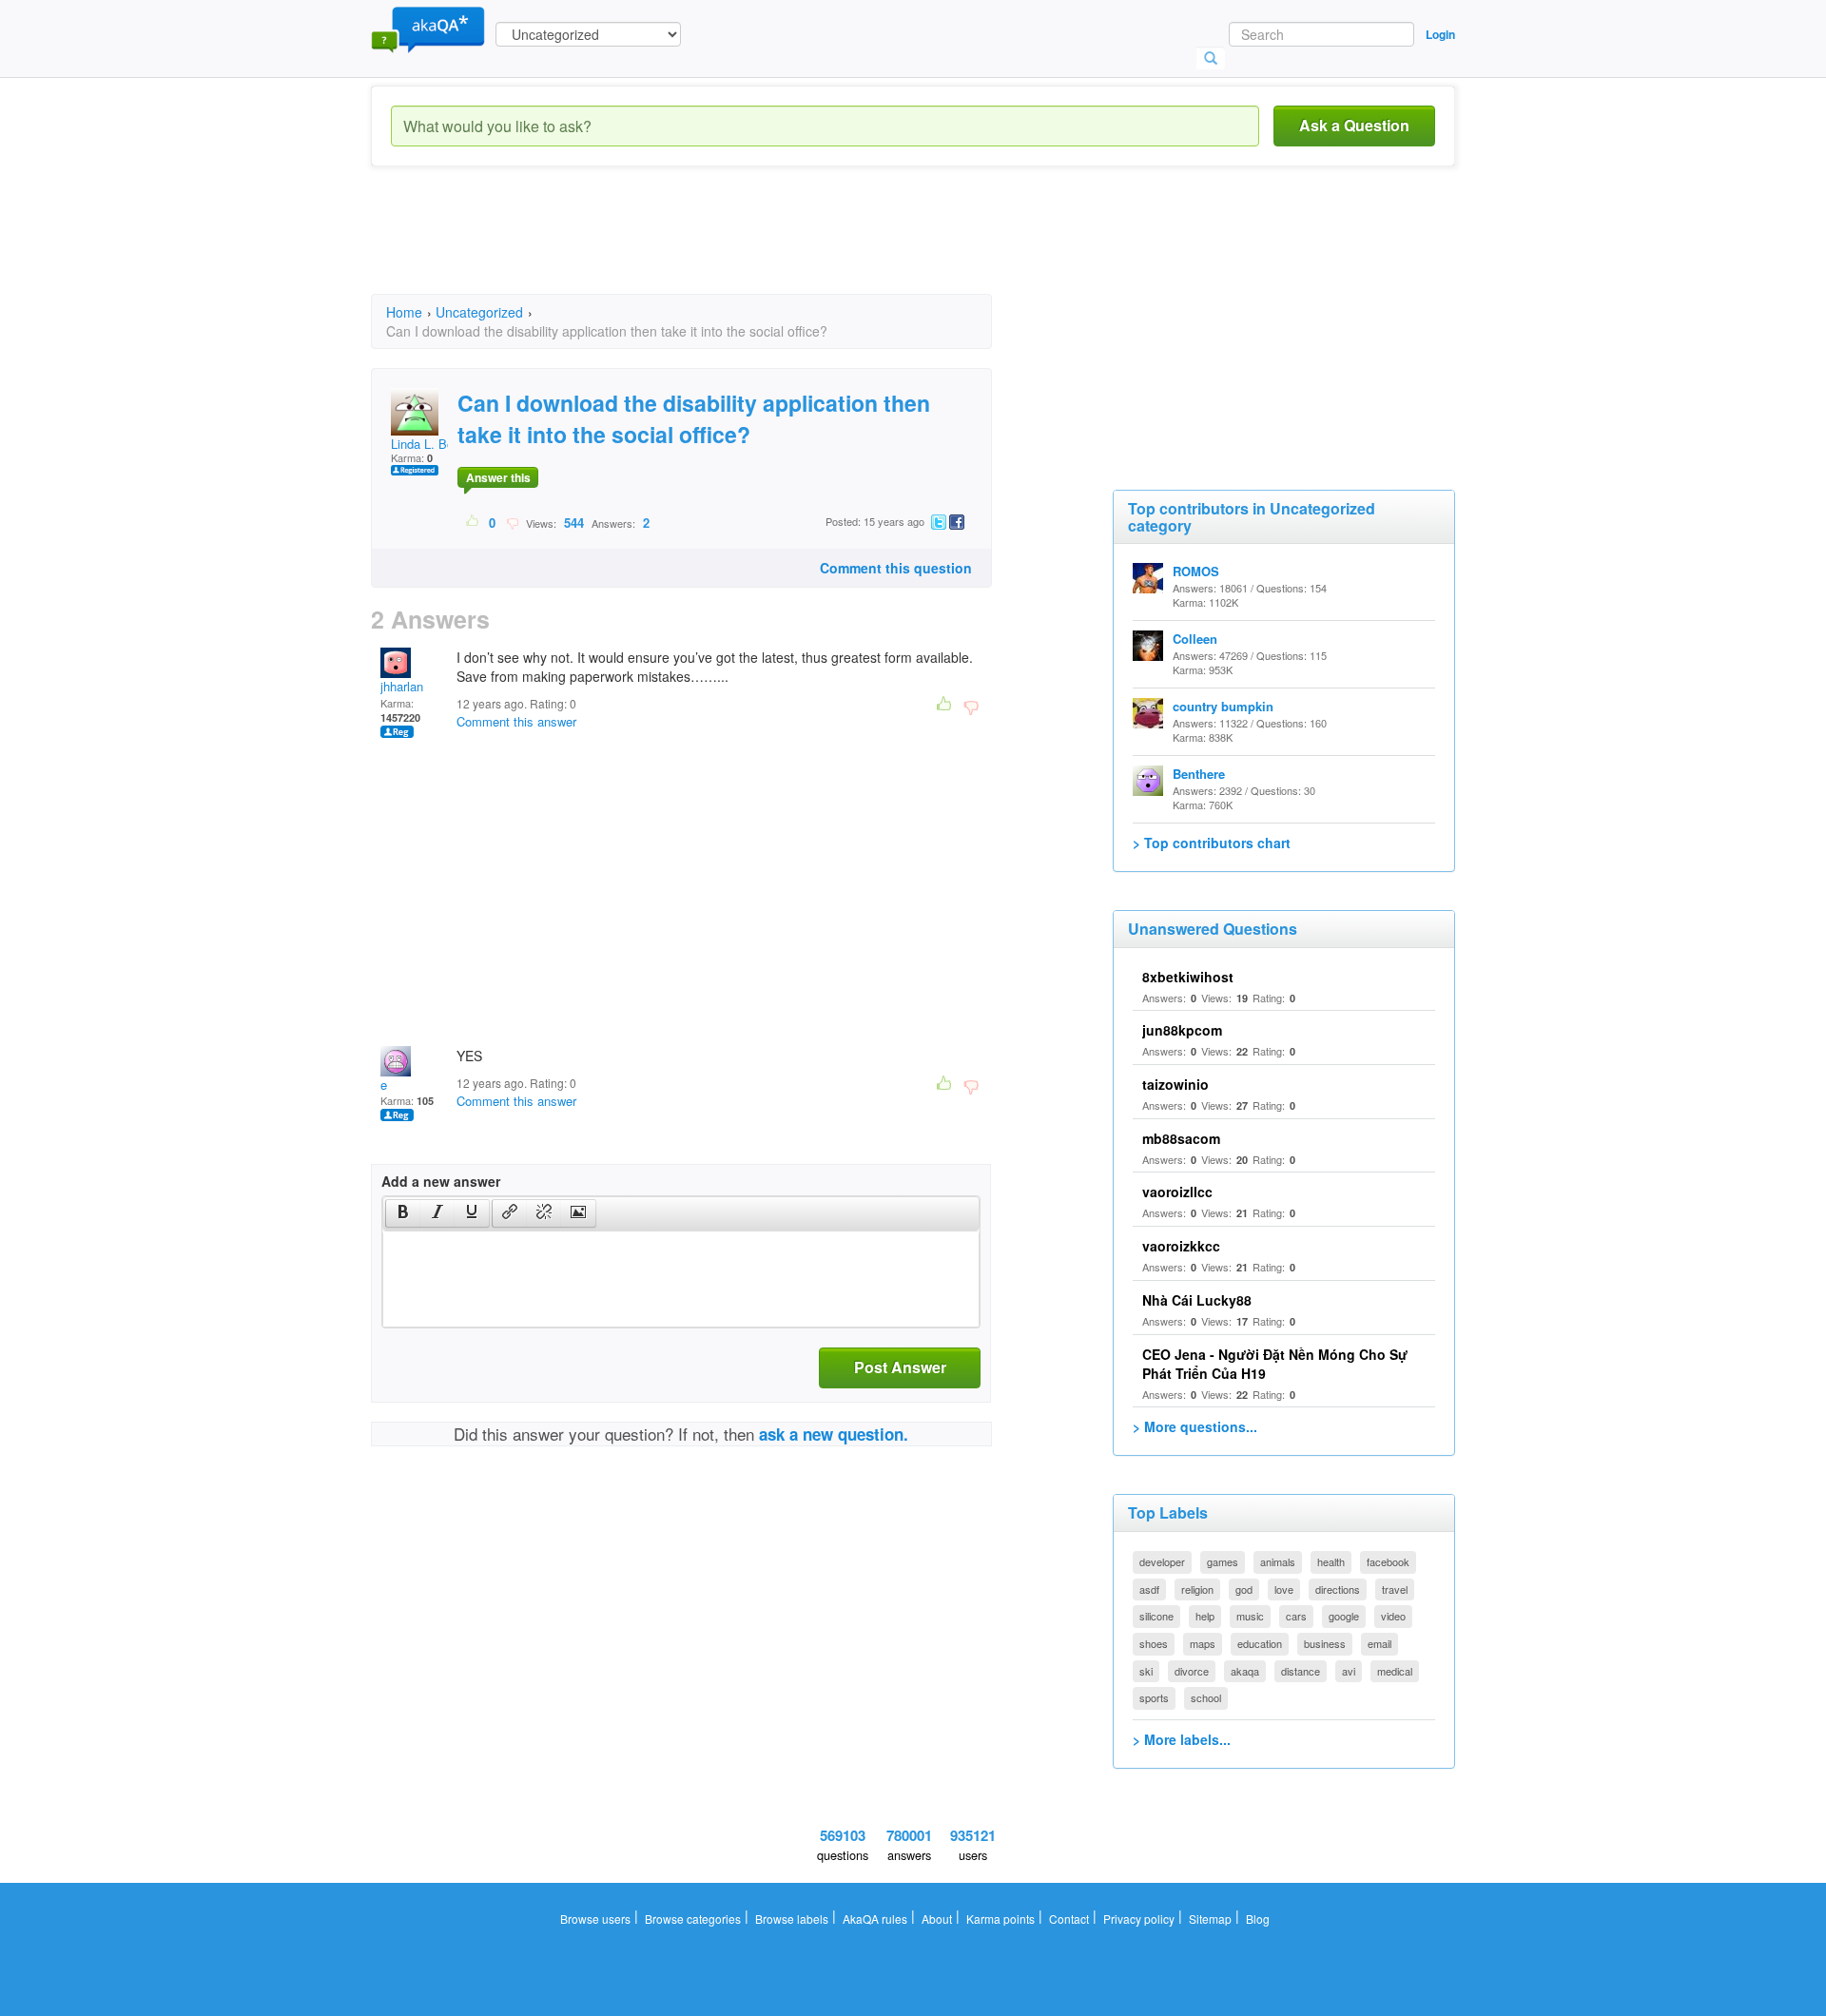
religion (1197, 1589)
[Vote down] (512, 522)
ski (1146, 1671)
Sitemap (1210, 1919)
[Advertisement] (717, 247)
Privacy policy (1139, 1919)
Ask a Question (1354, 125)
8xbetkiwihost (1188, 977)
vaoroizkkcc (1181, 1246)
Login (1440, 34)
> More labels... (1182, 1739)
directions (1338, 1589)
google (1344, 1616)
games (1223, 1561)
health (1331, 1561)
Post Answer (900, 1367)
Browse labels (792, 1919)
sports (1154, 1697)
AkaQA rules (875, 1919)
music (1250, 1616)
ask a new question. (834, 1434)
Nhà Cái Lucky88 (1197, 1300)
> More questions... (1195, 1426)
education (1260, 1643)
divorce (1192, 1671)
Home (404, 312)
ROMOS (1196, 571)
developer (1162, 1561)
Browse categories (693, 1919)
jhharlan (402, 686)
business (1325, 1643)
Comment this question (896, 568)
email (1379, 1643)
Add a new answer (441, 1181)
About (937, 1919)
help (1205, 1616)
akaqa (1245, 1671)
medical (1395, 1671)
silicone (1156, 1616)
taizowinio (1175, 1084)
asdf (1149, 1589)
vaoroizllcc (1177, 1192)
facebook (1388, 1561)
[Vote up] (473, 522)
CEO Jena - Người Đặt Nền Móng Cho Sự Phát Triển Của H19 (1275, 1364)
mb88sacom (1181, 1138)
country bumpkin (1223, 706)
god (1244, 1589)
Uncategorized (479, 312)
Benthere (1199, 774)
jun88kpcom (1182, 1030)
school (1206, 1697)
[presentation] (403, 1213)
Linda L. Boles (430, 444)
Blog (1258, 1919)
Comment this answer (516, 721)
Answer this (498, 477)
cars (1296, 1616)
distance (1301, 1671)
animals (1278, 1561)
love (1284, 1589)
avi (1349, 1671)
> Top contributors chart (1212, 843)
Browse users (595, 1919)
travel (1395, 1589)
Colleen (1195, 639)
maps (1203, 1643)
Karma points (1000, 1919)
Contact (1069, 1919)
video (1393, 1616)
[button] (403, 1213)
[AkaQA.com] (428, 29)
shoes (1154, 1643)
